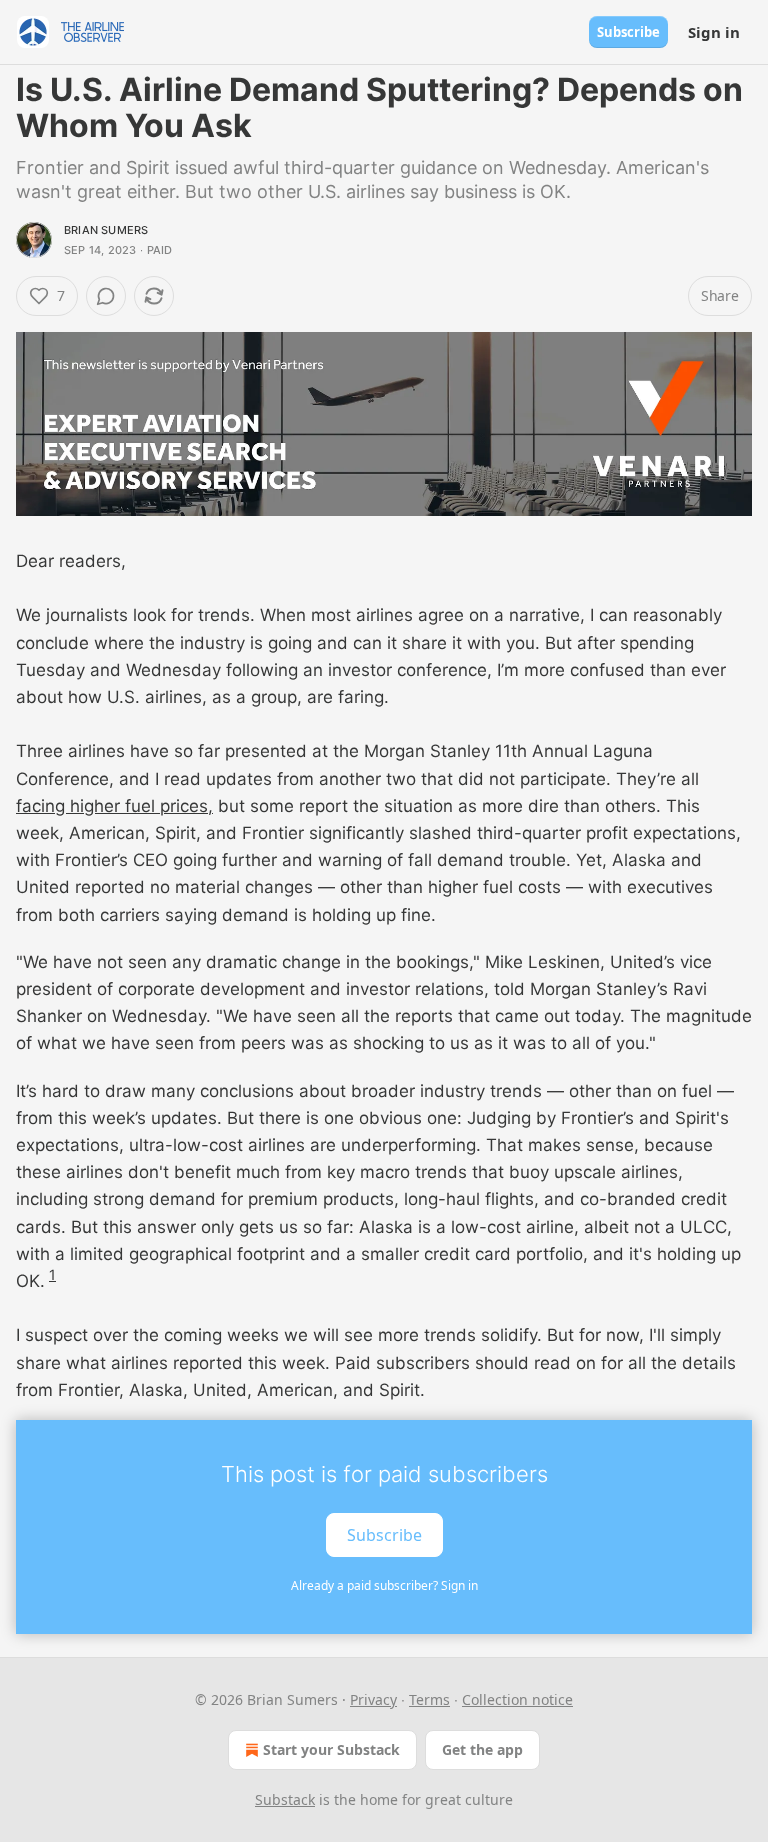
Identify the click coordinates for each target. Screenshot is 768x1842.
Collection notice (517, 1699)
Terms (429, 1699)
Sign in (714, 32)
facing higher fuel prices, (114, 806)
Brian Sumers (106, 230)
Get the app (482, 1749)
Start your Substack (331, 1749)
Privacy (373, 1699)
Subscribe (628, 32)
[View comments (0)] (106, 296)
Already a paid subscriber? (384, 1585)
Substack (285, 1799)
